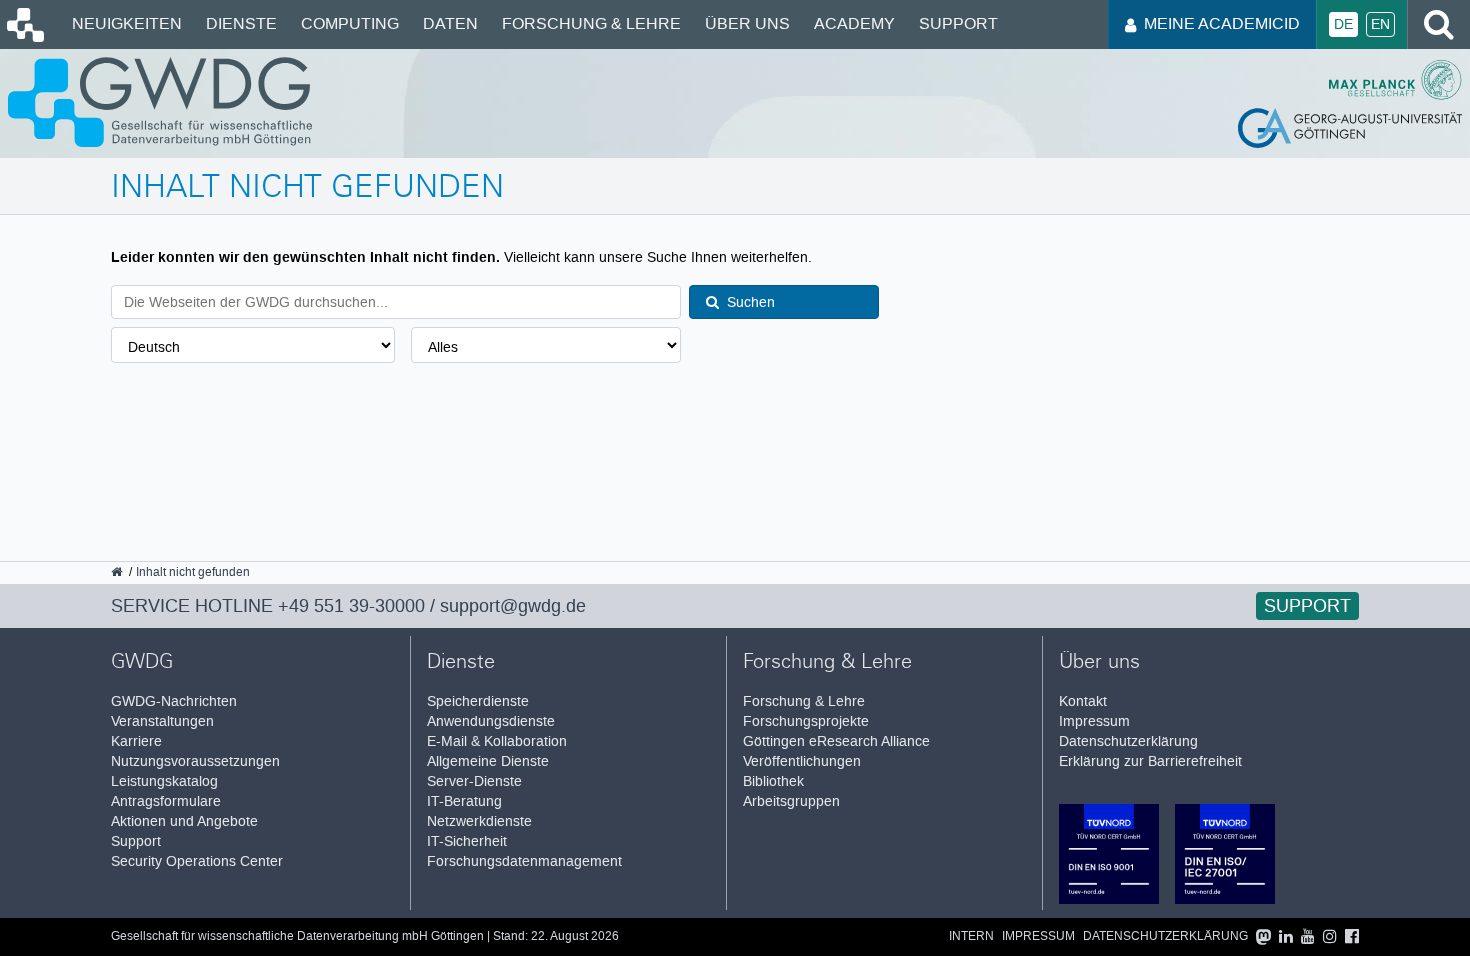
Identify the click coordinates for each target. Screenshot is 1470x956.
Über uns (747, 23)
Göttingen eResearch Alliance (836, 741)
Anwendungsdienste (491, 721)
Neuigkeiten (127, 23)
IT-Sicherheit (467, 841)
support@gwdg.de (513, 606)
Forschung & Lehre (591, 23)
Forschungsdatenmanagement (524, 861)
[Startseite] (24, 37)
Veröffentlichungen (802, 761)
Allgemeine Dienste (488, 761)
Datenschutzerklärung (1128, 741)
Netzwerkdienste (479, 821)
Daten (450, 23)
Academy (854, 23)
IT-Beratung (464, 801)
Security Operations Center (197, 861)
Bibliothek (773, 781)
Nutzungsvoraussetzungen (195, 761)
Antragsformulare (166, 801)
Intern (971, 936)
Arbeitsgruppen (791, 801)
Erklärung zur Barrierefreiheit (1150, 761)
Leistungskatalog (164, 781)
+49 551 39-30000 (351, 606)
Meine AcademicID (1222, 23)
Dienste (241, 23)
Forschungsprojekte (806, 721)
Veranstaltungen (162, 721)
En (1380, 24)
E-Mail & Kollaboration (497, 741)
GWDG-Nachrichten (174, 701)
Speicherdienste (478, 701)
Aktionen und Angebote (184, 821)
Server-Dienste (474, 781)
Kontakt (1083, 701)
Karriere (136, 741)
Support (958, 23)
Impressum (1094, 721)
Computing (350, 23)
